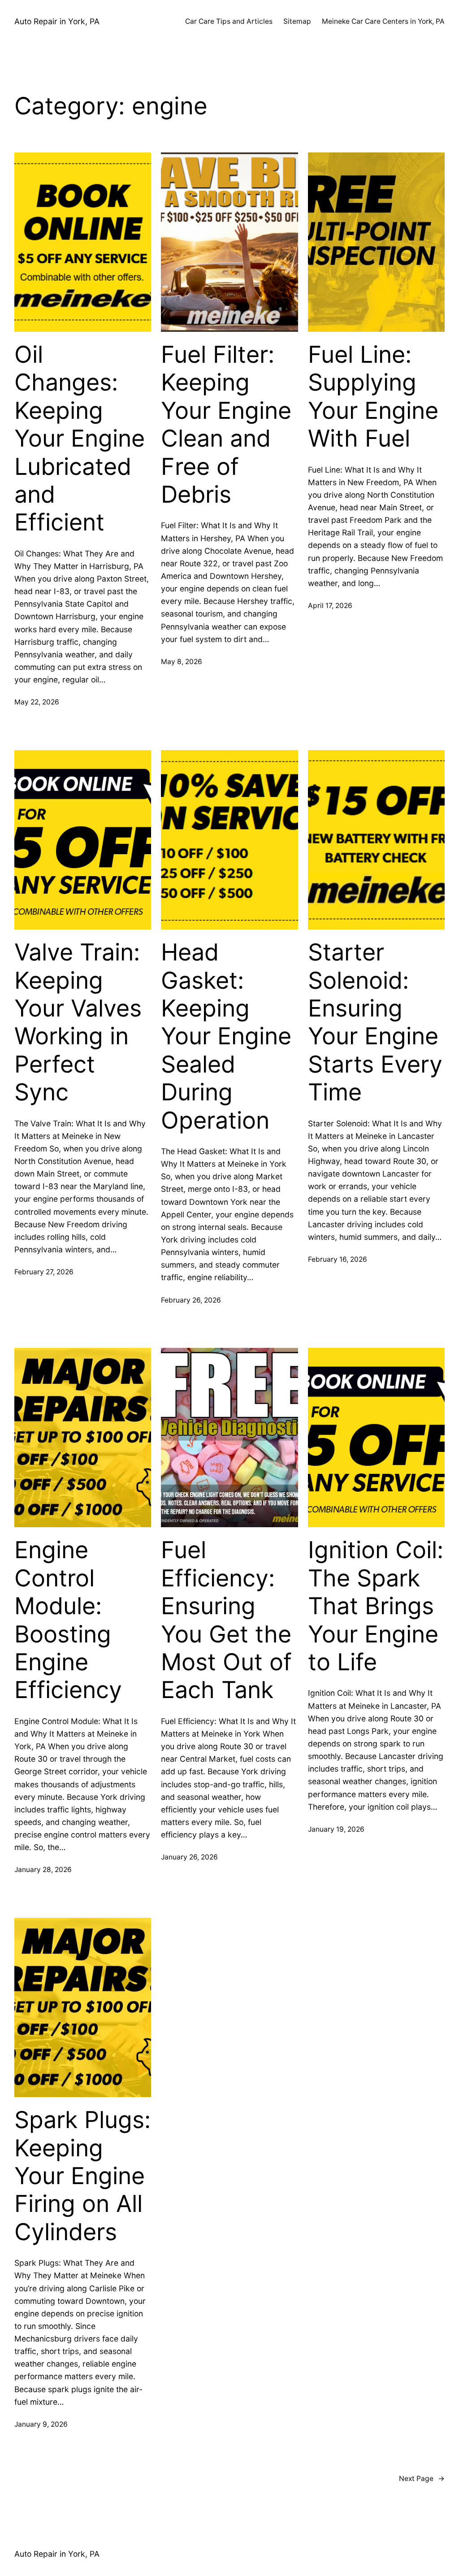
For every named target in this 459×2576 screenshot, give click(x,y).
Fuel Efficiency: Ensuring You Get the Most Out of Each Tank (226, 1620)
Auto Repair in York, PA (57, 21)
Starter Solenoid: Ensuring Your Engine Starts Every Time (375, 1022)
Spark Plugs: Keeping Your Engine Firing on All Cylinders (82, 2176)
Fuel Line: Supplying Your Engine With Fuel (373, 397)
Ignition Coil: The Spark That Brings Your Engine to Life (376, 1606)
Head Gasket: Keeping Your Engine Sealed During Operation (226, 1036)
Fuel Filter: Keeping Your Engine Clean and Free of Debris (226, 425)
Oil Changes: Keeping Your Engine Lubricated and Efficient (80, 439)
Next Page (422, 2478)
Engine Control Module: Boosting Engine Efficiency (68, 1620)
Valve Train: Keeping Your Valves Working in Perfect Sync (78, 1022)
